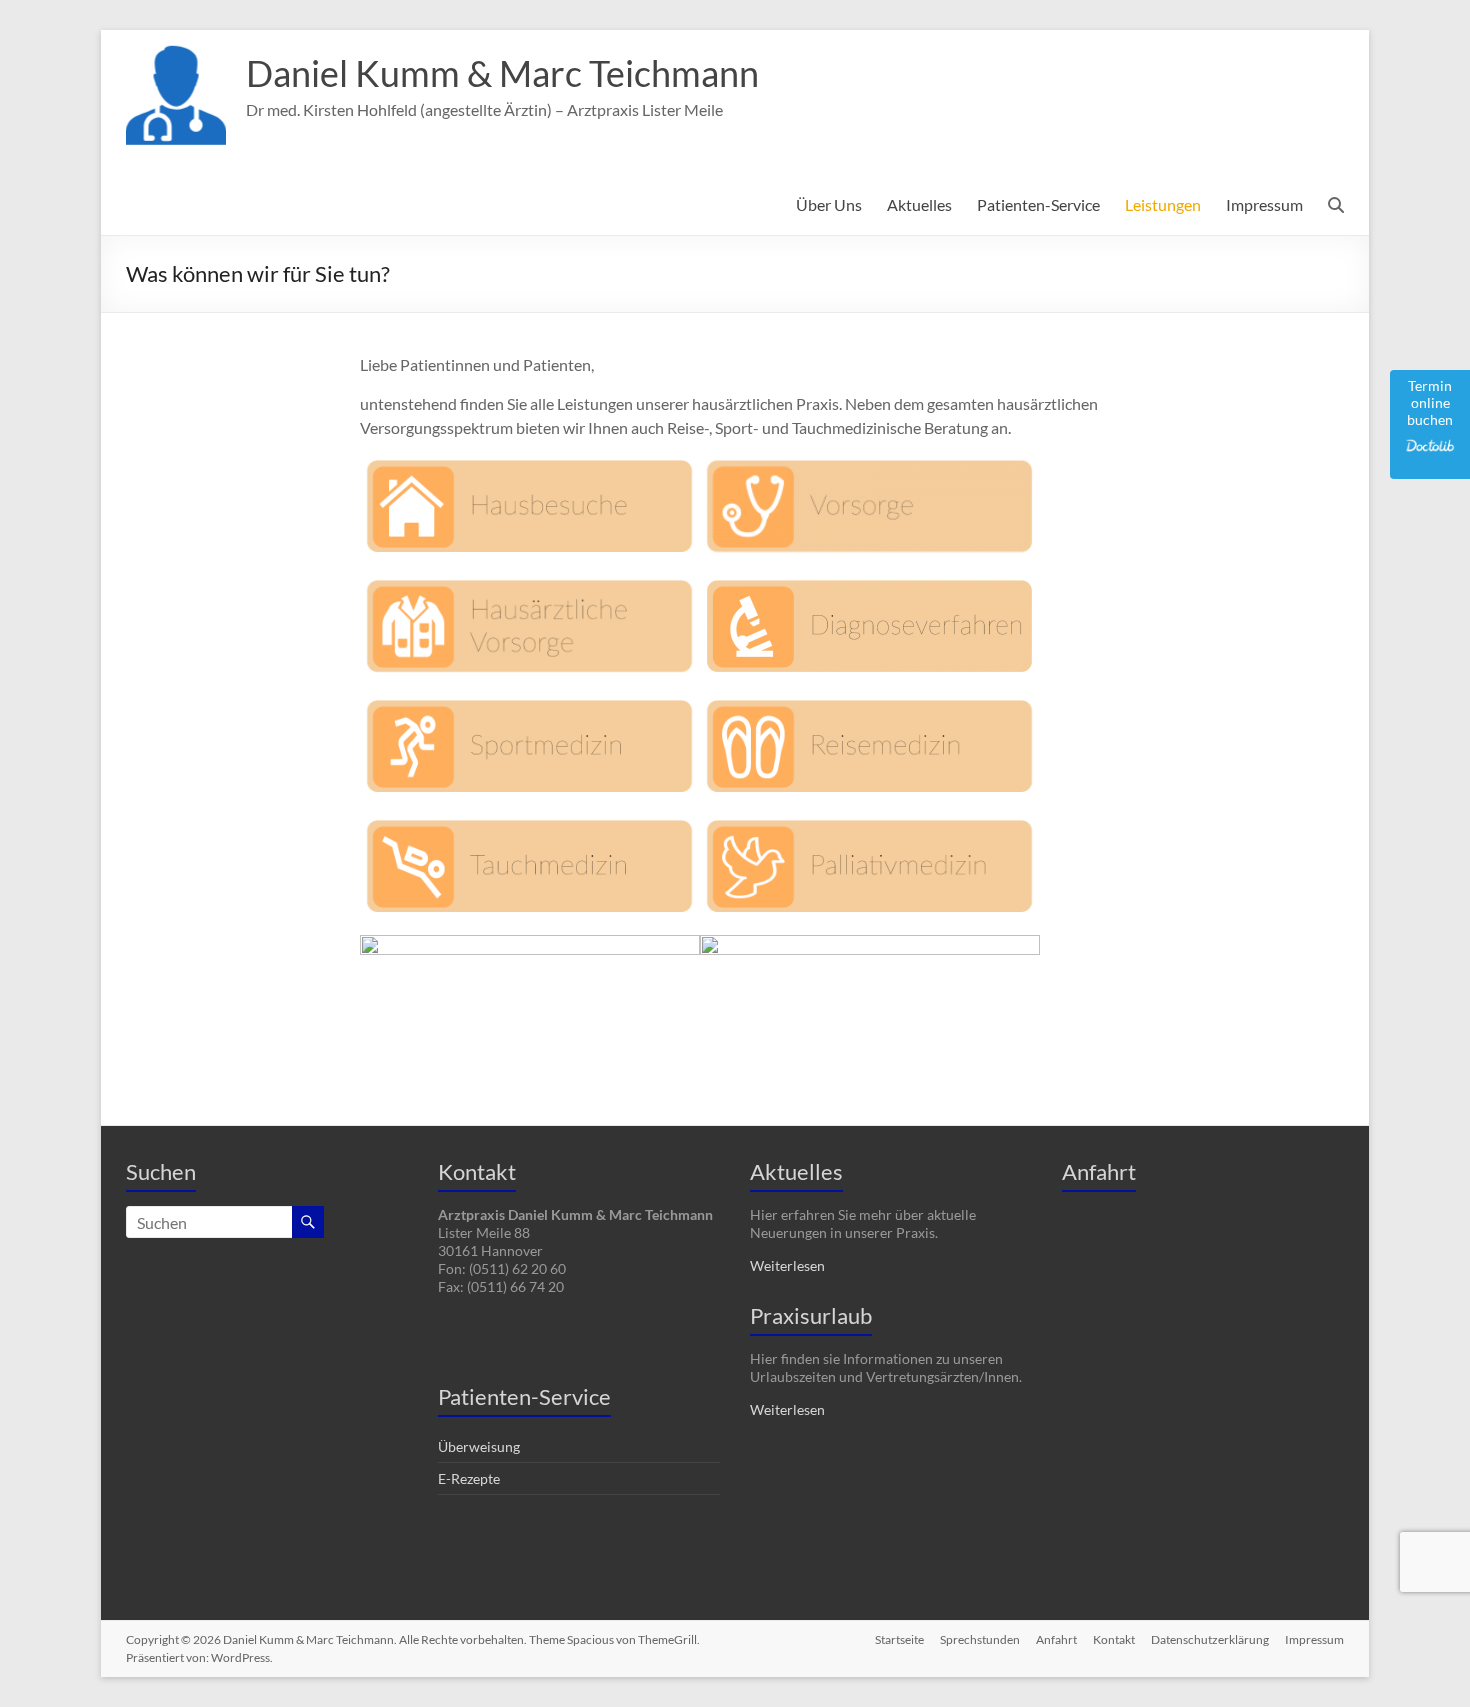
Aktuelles (919, 204)
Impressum (1264, 204)
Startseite (899, 1639)
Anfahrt (1056, 1639)
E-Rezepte (469, 1478)
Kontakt (1114, 1639)
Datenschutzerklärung (1210, 1639)
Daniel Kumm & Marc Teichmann (502, 73)
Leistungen (1163, 204)
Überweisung (479, 1446)
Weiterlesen (787, 1265)
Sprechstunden (980, 1639)
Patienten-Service (1038, 204)
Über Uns (829, 204)
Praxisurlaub (811, 1315)
